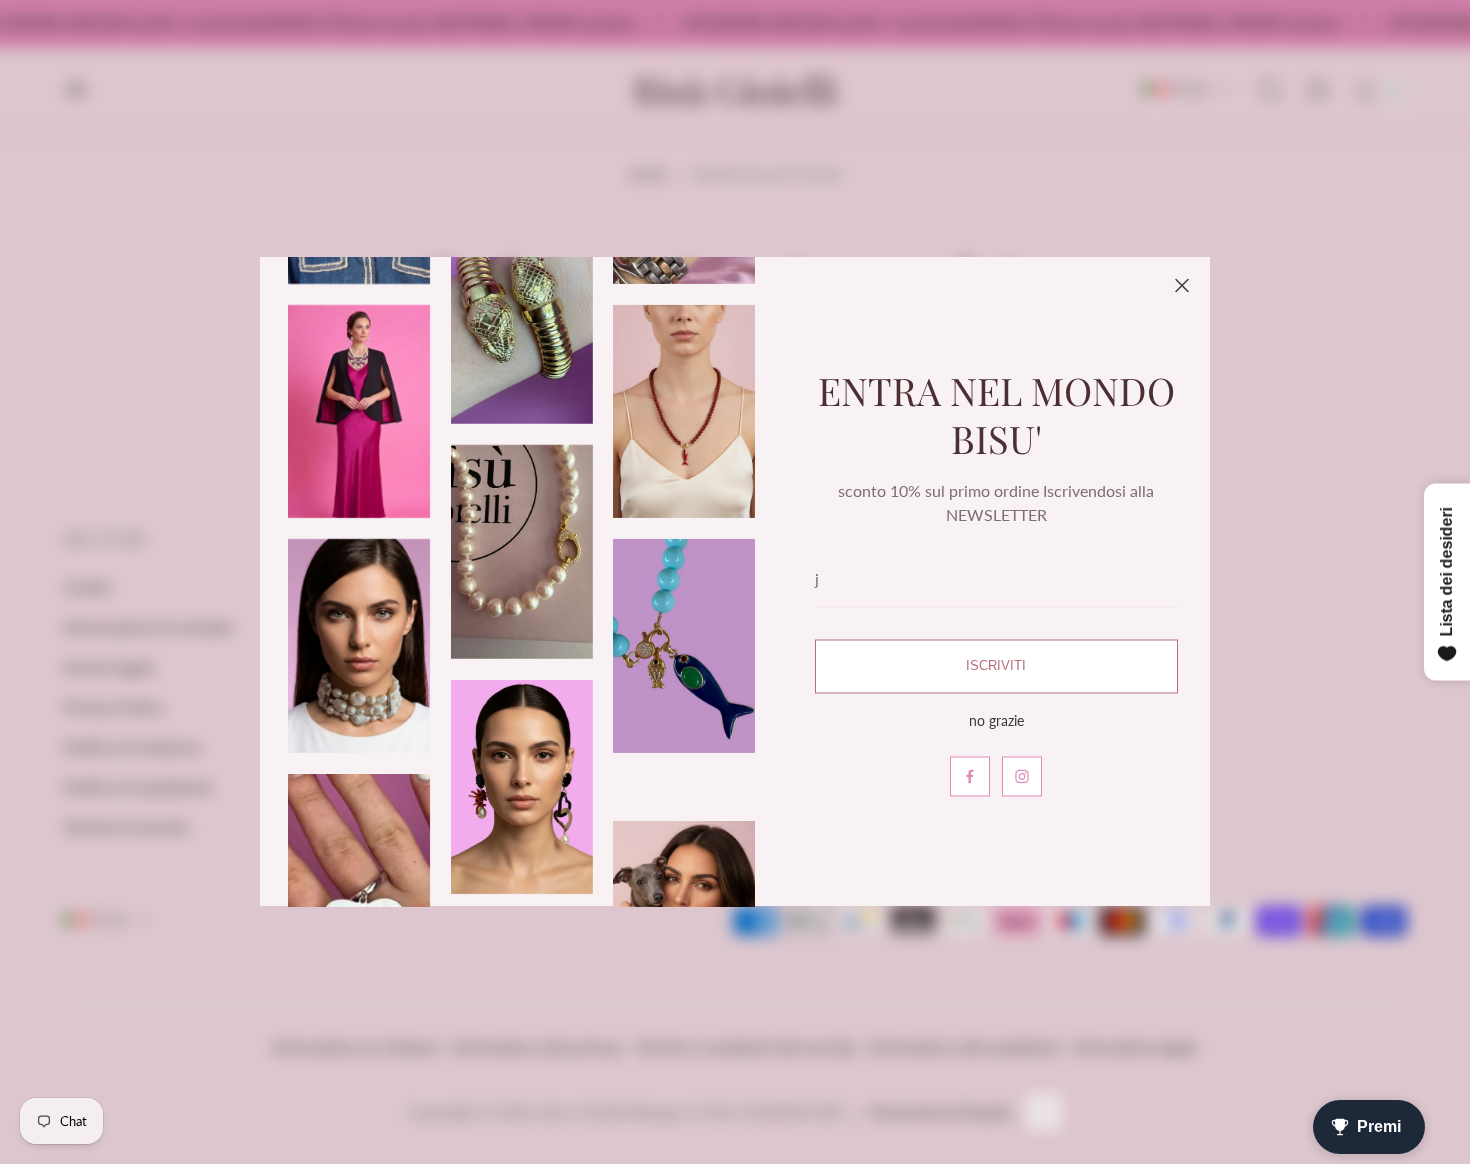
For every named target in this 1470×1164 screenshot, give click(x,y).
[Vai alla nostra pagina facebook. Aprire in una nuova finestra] (970, 777)
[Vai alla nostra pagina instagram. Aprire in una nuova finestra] (1022, 777)
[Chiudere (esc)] (1182, 285)
